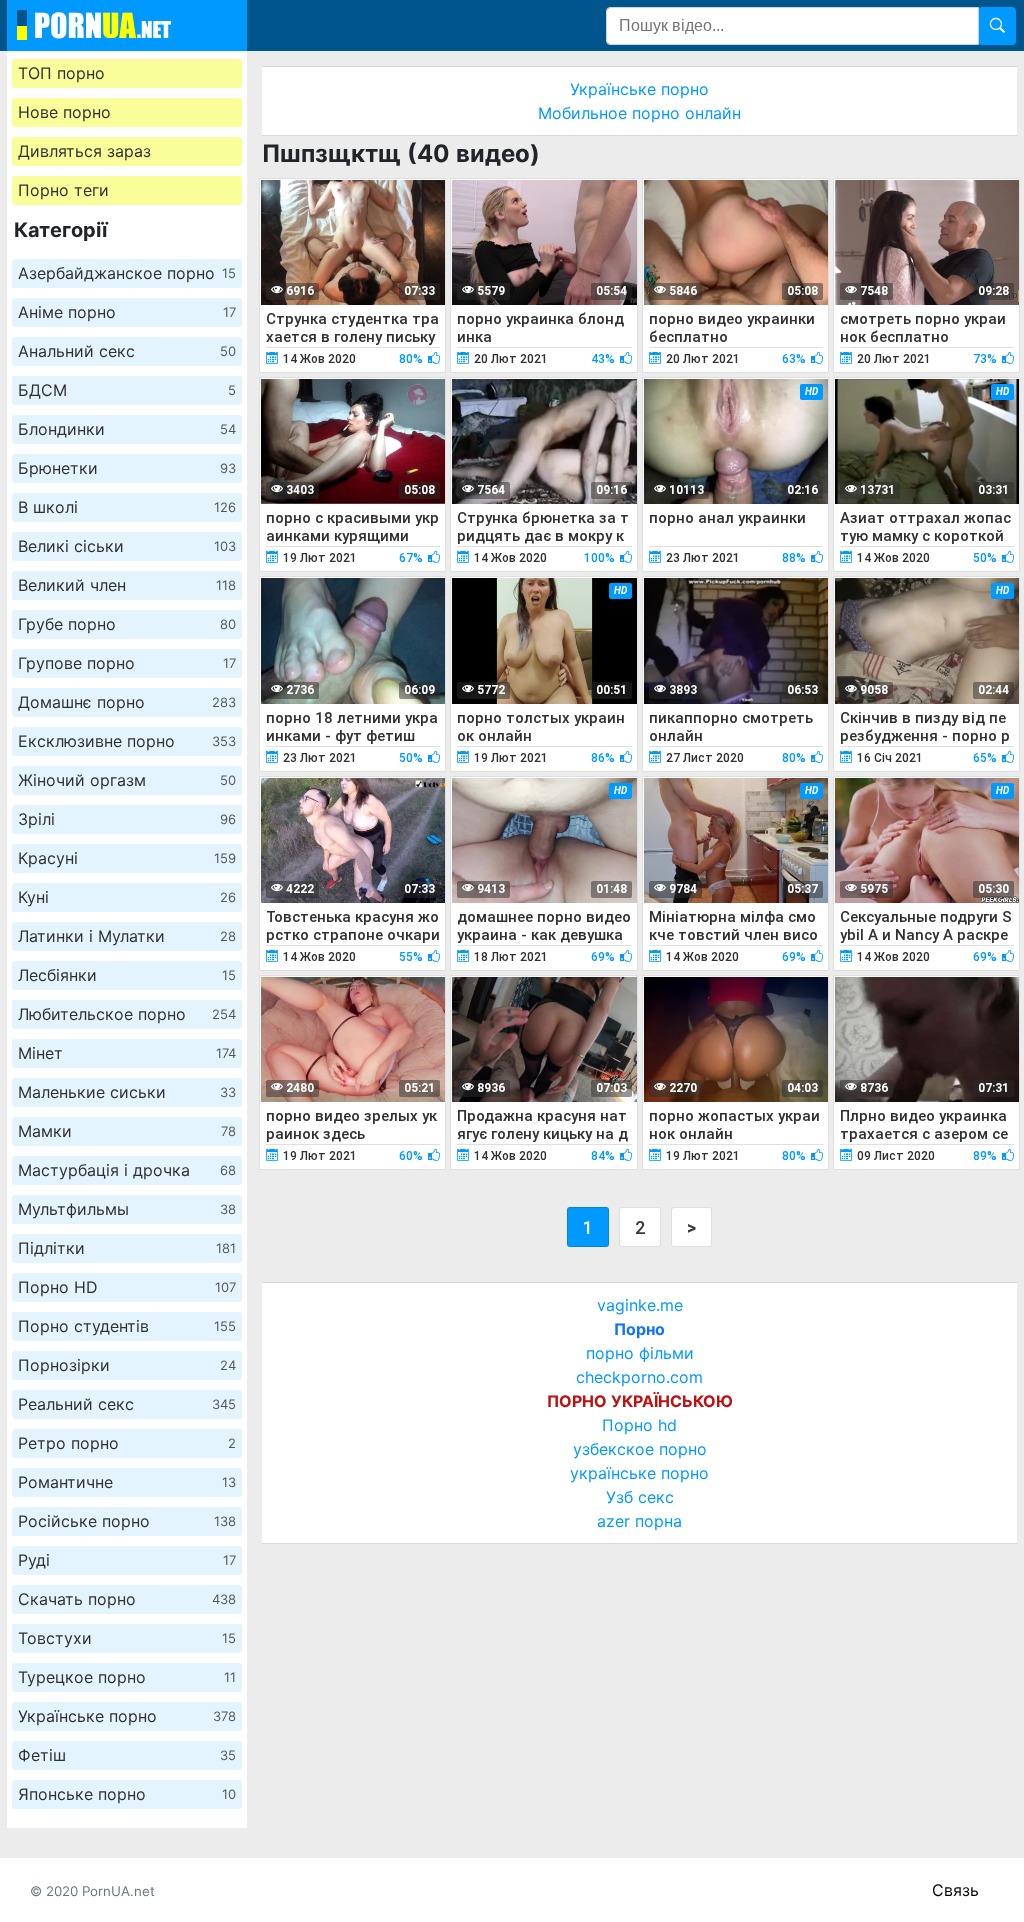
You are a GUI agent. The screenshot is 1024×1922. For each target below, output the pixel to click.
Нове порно (64, 112)
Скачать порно (127, 1599)
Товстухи (127, 1638)
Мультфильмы (127, 1209)
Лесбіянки (127, 975)
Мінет (127, 1053)
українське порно (639, 1473)
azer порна (639, 1521)
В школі (127, 507)
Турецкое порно (127, 1677)
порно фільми (640, 1353)
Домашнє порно (127, 702)
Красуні (127, 858)
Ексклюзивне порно (127, 741)
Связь (955, 1890)
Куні (127, 897)
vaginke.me (640, 1305)
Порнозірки (127, 1365)
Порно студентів (127, 1326)
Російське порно (127, 1521)
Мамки (127, 1131)
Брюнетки (127, 468)
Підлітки (127, 1248)
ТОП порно (61, 73)
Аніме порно (127, 312)
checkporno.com (639, 1377)
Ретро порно (127, 1443)
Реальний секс (127, 1404)
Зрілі (127, 819)
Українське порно (127, 1716)
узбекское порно (640, 1449)
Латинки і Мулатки (127, 936)
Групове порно (127, 663)
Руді (127, 1560)
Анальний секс (127, 351)
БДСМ (127, 390)
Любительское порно (127, 1014)
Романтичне (127, 1482)
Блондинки (127, 429)
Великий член (127, 585)
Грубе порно (127, 624)
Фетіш (127, 1755)
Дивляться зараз (84, 151)
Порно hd (639, 1425)
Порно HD (127, 1287)
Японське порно (127, 1794)
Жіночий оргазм (127, 780)
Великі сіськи (127, 546)
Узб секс (640, 1497)
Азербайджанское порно (127, 273)
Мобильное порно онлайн (639, 113)
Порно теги (63, 190)
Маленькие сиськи (127, 1092)
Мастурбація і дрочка (127, 1170)
